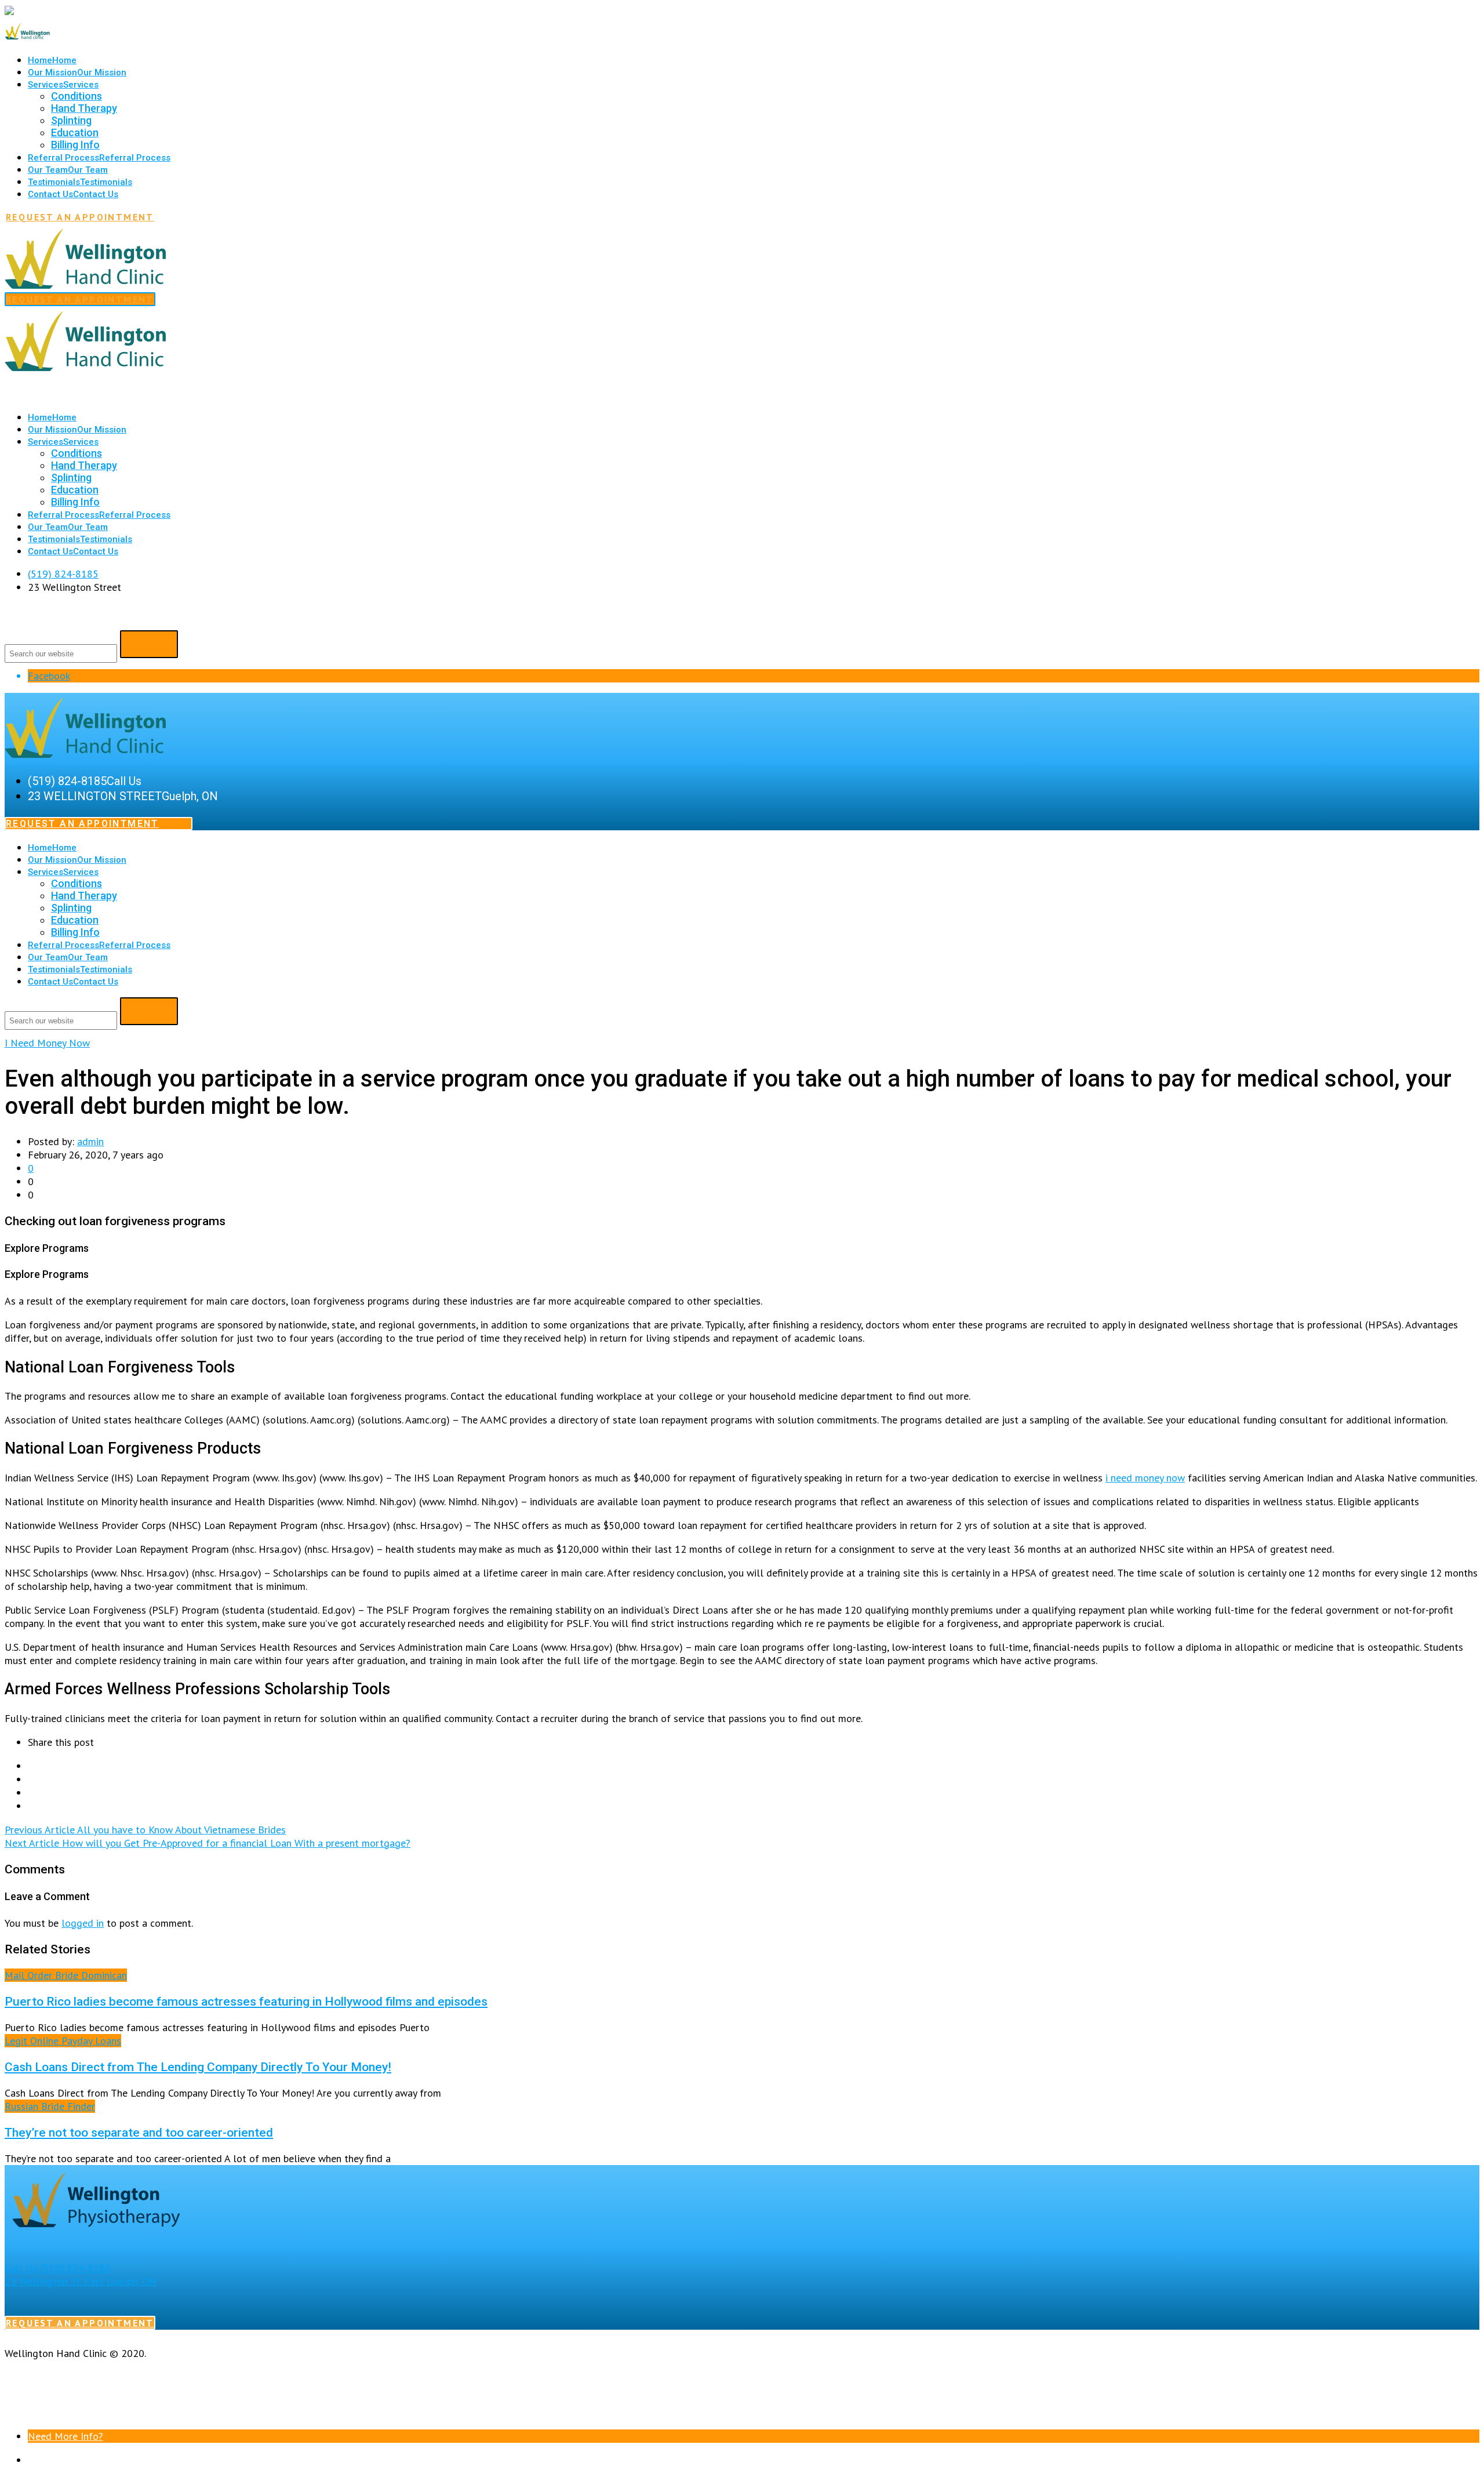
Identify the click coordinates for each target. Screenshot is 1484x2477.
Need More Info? (66, 2436)
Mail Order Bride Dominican (66, 1975)
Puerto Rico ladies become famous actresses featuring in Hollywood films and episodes (246, 2001)
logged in (83, 1923)
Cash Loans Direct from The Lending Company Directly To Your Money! (198, 2067)
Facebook (49, 676)
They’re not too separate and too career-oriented (139, 2132)
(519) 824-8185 (63, 574)
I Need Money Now (47, 1043)
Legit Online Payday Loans (63, 2041)
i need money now (1145, 1478)
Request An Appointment (80, 217)
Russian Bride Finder (50, 2106)
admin (90, 1141)
